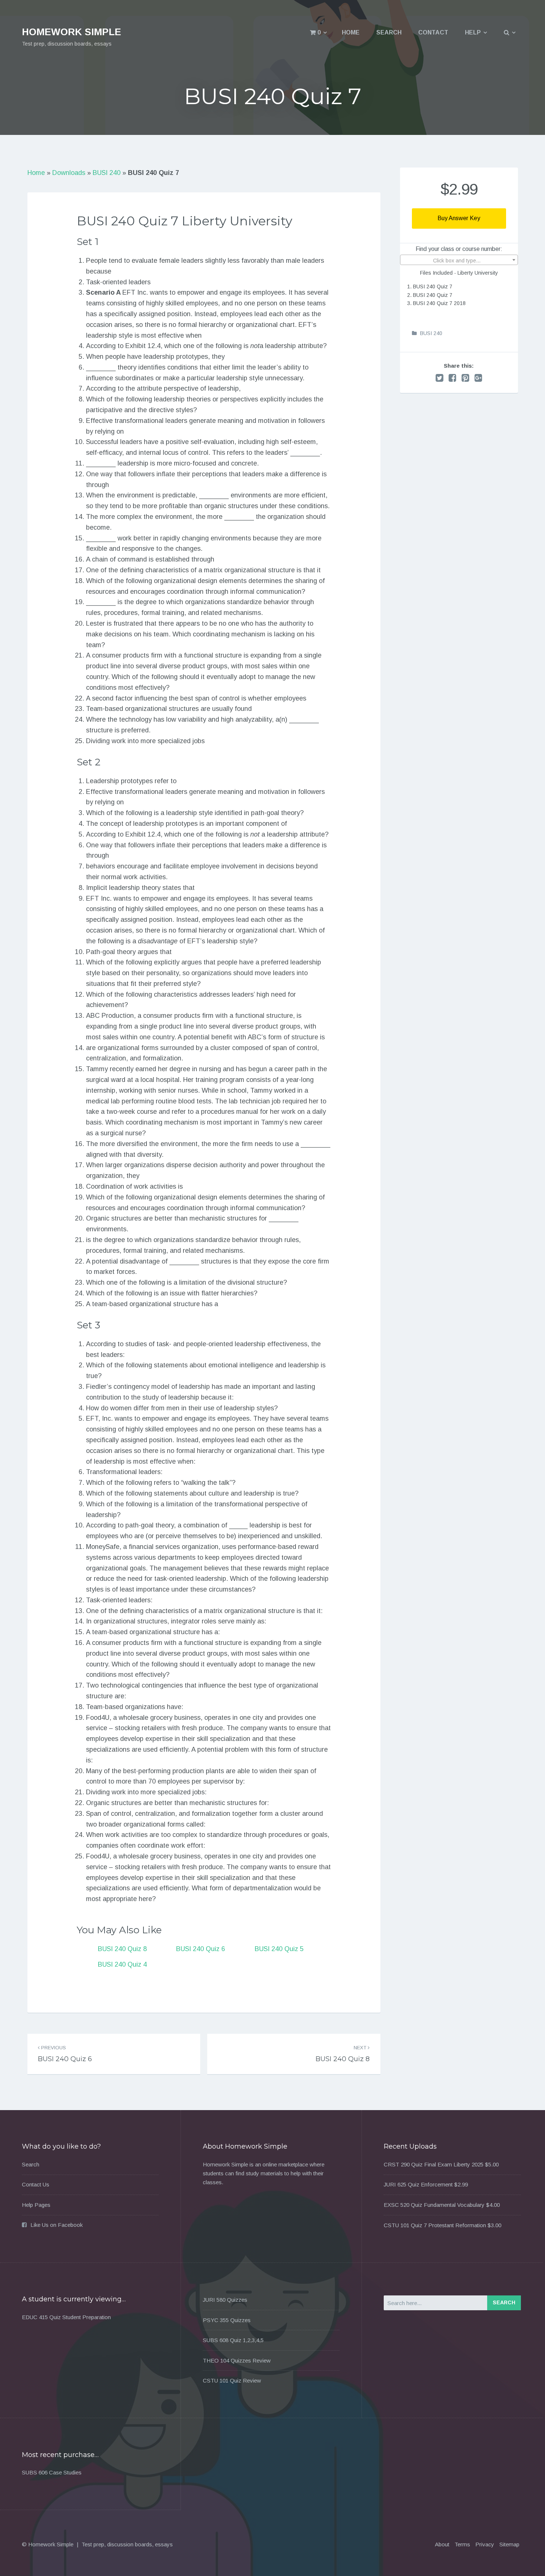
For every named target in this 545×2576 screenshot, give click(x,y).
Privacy (485, 2544)
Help (473, 32)
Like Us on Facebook (57, 2225)
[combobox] (459, 260)
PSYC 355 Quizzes (227, 2320)
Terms (462, 2544)
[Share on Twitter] (440, 378)
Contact (433, 32)
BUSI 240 (107, 173)
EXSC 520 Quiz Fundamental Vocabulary (434, 2205)
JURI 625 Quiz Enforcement (418, 2184)
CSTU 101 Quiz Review (232, 2380)
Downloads (69, 173)
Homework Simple (72, 32)
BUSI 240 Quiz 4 (122, 1964)
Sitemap (509, 2544)
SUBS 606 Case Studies (52, 2472)
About (442, 2544)
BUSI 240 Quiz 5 (279, 1949)
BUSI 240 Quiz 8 (122, 1949)
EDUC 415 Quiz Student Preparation (66, 2317)
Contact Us (36, 2184)
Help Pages (36, 2205)
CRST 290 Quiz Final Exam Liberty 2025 (434, 2164)
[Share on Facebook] (452, 378)
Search (389, 32)
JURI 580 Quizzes (225, 2300)
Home (351, 32)
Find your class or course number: (459, 249)
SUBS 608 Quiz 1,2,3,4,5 (233, 2340)
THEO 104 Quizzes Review (237, 2360)
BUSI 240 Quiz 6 (201, 1949)
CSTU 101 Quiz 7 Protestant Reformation (435, 2225)
